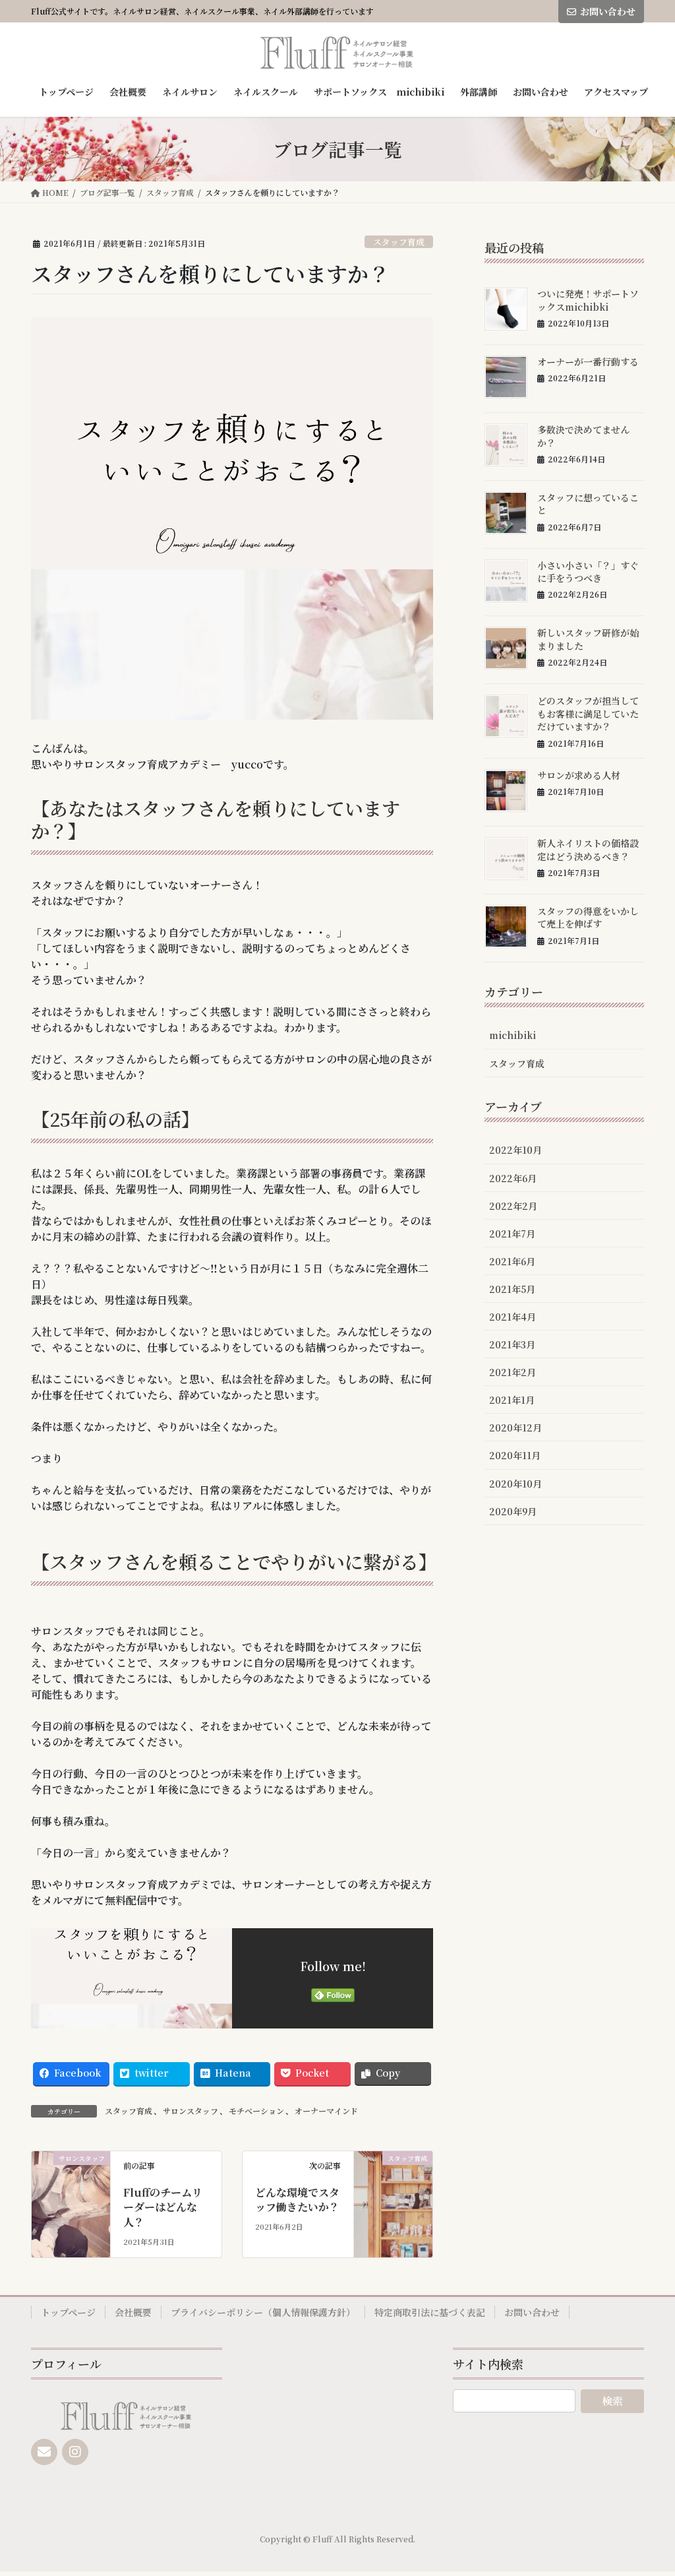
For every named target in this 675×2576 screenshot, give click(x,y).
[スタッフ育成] (393, 2188)
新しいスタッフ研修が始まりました (588, 639)
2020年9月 (513, 1511)
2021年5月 (512, 1289)
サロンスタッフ (191, 2111)
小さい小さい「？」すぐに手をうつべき (588, 572)
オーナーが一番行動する (588, 361)
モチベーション (256, 2111)
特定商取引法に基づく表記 (430, 2312)
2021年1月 (512, 1400)
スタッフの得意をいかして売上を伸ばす (588, 918)
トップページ (68, 2312)
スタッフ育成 (399, 242)
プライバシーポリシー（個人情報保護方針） (263, 2312)
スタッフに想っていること (588, 504)
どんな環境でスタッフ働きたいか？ (297, 2200)
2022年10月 (515, 1150)
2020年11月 (515, 1455)
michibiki (513, 1035)
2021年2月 (513, 1372)
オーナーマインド (326, 2111)
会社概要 (133, 2312)
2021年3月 (512, 1344)
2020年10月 (515, 1484)
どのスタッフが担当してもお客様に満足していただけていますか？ (588, 713)
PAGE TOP (647, 2486)
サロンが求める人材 (579, 775)
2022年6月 (513, 1178)
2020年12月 (515, 1428)
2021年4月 (513, 1317)
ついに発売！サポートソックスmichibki (588, 300)
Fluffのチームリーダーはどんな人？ (163, 2207)
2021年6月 (512, 1261)
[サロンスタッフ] (71, 2188)
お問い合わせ (608, 11)
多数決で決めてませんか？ (583, 436)
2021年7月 (512, 1234)
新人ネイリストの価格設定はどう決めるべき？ (588, 850)
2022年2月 (513, 1206)
